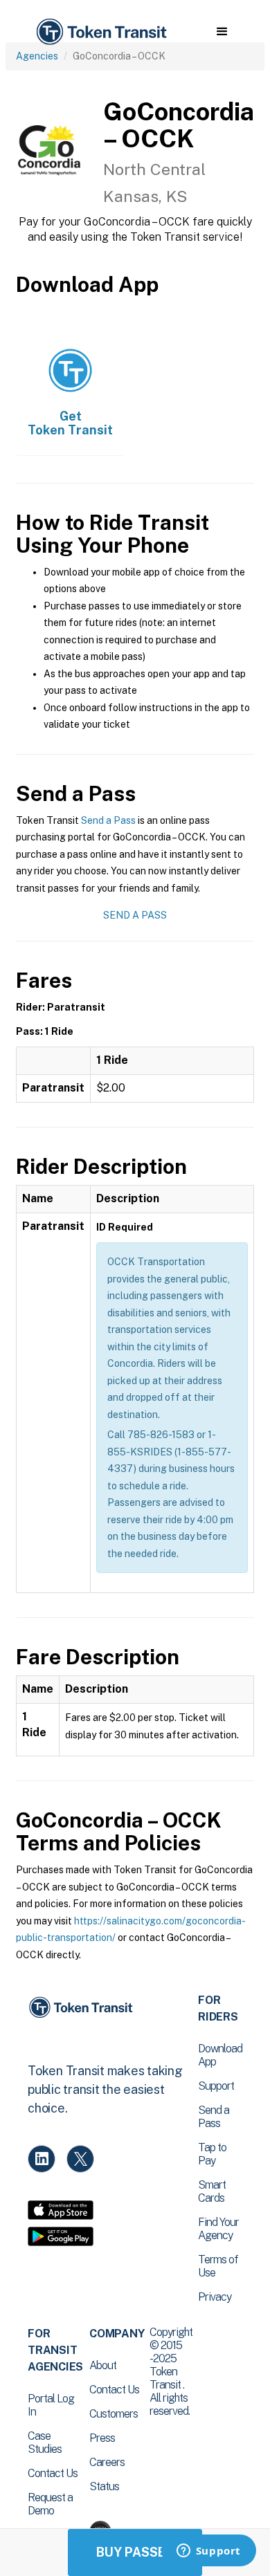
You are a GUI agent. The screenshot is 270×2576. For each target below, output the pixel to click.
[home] (100, 32)
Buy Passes (135, 2552)
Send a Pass (108, 820)
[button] (222, 32)
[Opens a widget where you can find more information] (208, 2552)
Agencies (37, 56)
